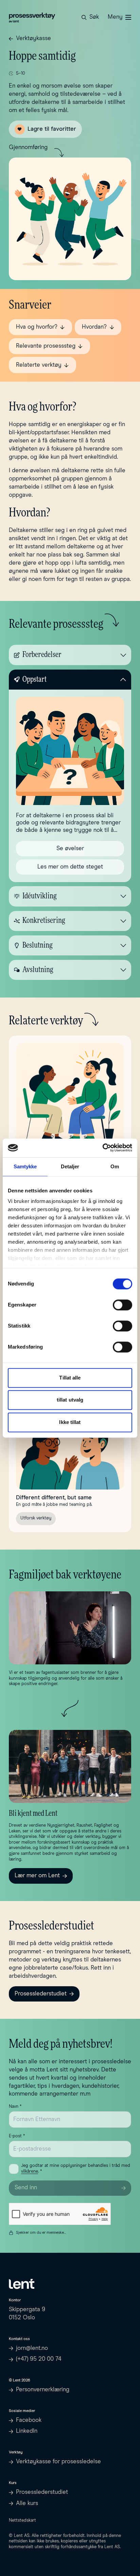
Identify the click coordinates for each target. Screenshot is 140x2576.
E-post (17, 2136)
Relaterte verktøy (39, 365)
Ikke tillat (70, 1422)
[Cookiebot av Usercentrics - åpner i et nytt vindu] (102, 1148)
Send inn (26, 2188)
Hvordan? (94, 327)
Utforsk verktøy (36, 1518)
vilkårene (30, 2171)
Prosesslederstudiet (41, 1994)
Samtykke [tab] (25, 1166)
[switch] (122, 1305)
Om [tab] (115, 1166)
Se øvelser (70, 849)
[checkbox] (14, 2169)
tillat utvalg (70, 1400)
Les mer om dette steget (70, 867)
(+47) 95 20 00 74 (39, 2359)
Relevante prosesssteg (46, 346)
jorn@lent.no (32, 2348)
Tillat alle (70, 1378)
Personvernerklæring (43, 2390)
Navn (15, 2107)
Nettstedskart (22, 2520)
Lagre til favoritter (52, 129)
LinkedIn (27, 2431)
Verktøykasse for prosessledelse (58, 2462)
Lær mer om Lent (37, 1876)
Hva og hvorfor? (37, 327)
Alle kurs (27, 2504)
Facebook (29, 2420)
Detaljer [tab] (70, 1166)
